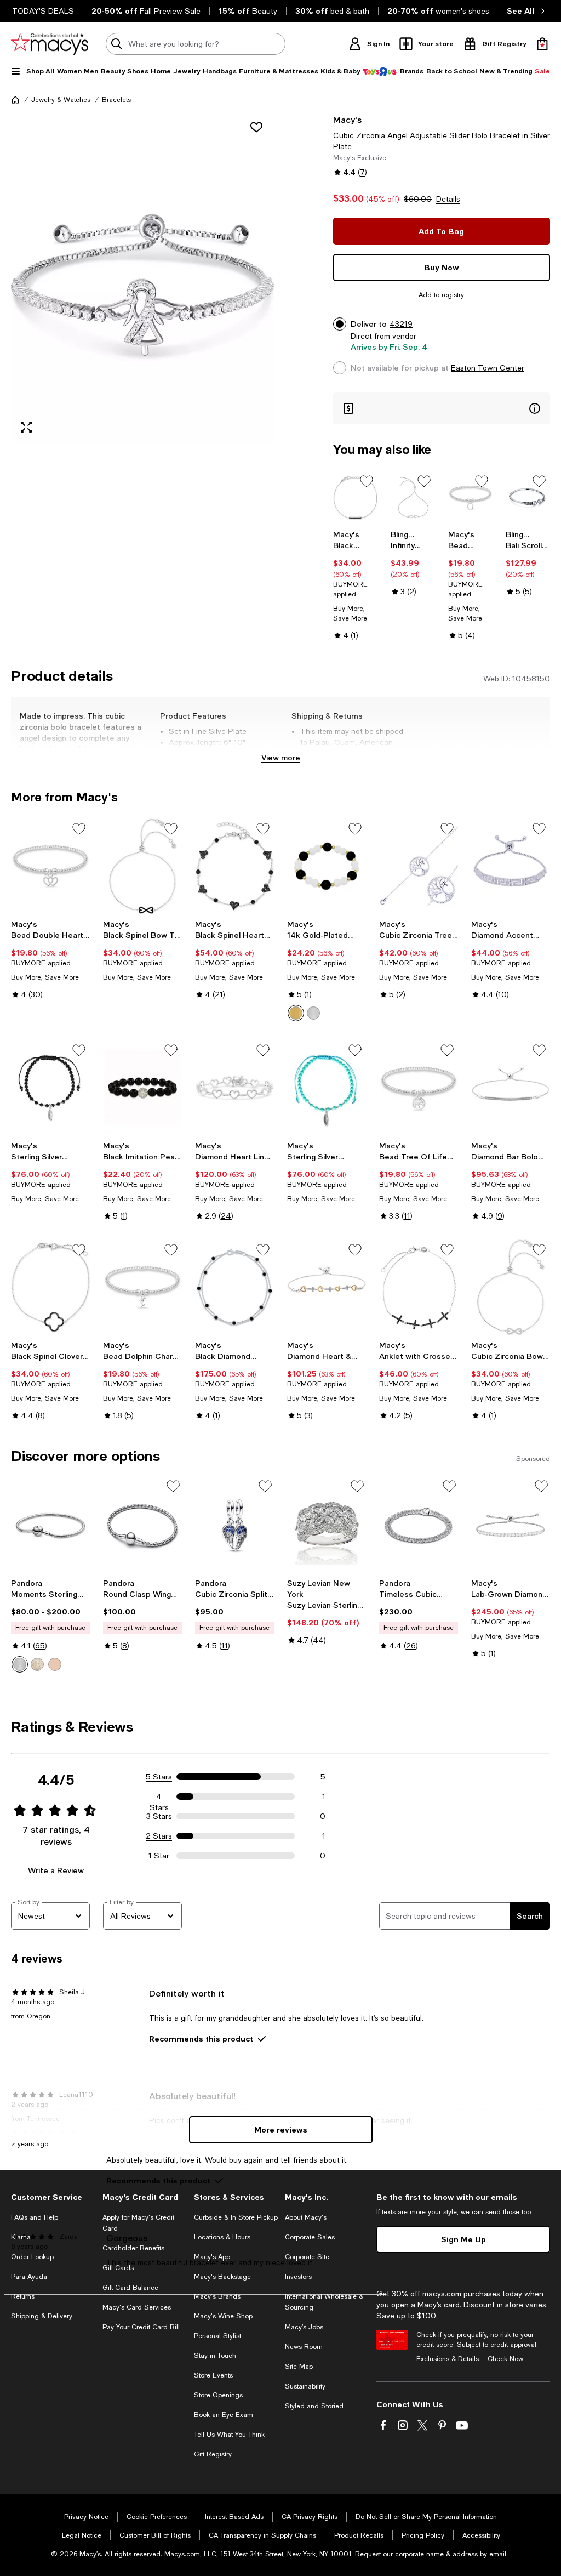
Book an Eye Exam (224, 2415)
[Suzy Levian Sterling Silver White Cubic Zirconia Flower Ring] (327, 1526)
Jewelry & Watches (61, 100)
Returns (23, 2296)
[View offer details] (442, 408)
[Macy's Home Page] (50, 44)
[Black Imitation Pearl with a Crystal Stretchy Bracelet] (142, 1088)
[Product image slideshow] (142, 278)
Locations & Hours (222, 2237)
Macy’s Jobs (304, 2327)
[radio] (296, 1013)
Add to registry (441, 295)
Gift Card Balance (130, 2288)
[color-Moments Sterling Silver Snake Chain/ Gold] (37, 1664)
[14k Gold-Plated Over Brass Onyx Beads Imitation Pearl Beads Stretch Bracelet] (327, 866)
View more (281, 757)
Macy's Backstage (222, 2277)
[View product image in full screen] (26, 427)
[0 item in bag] (542, 44)
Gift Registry (213, 2454)
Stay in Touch (215, 2356)
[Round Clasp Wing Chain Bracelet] (142, 1526)
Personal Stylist (217, 2336)
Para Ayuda (29, 2277)
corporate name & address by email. (451, 2554)
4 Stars (159, 1797)
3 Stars (159, 1816)
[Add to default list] (367, 481)
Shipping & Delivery (42, 2316)
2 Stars (159, 1836)
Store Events (213, 2375)
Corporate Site (307, 2257)
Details (448, 199)
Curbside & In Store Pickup (236, 2217)
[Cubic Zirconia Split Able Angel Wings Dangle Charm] (234, 1526)
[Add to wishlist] (256, 127)
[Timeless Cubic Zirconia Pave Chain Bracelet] (419, 1526)
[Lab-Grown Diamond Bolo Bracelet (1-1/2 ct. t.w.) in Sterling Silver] (511, 1526)
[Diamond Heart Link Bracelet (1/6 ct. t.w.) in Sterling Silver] (234, 1088)
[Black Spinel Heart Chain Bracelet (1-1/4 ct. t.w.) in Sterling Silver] (234, 866)
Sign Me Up (463, 2239)
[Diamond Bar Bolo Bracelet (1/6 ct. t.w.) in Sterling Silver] (511, 1088)
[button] (142, 278)
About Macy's (306, 2217)
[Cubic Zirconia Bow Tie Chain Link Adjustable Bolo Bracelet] (511, 1287)
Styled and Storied (314, 2406)
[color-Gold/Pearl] (296, 1013)
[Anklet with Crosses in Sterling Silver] (419, 1287)
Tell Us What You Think (229, 2435)
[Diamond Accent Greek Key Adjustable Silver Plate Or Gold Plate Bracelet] (511, 866)
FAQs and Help (35, 2217)
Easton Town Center (488, 368)
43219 (401, 324)
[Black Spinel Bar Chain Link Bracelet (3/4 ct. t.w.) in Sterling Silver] (355, 497)
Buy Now (442, 267)
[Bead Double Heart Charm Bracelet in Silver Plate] (50, 866)
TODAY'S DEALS (43, 11)
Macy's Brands (217, 2296)
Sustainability (305, 2386)
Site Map (299, 2367)
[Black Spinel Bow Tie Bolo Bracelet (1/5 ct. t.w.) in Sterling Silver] (142, 866)
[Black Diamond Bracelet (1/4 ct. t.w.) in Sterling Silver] (234, 1287)
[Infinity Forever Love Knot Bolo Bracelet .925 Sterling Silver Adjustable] (413, 497)
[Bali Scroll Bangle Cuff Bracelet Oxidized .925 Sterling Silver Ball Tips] (528, 497)
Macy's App (212, 2257)
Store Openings (218, 2395)
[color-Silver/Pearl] (313, 1013)
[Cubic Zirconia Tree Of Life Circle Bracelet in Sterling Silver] (419, 866)
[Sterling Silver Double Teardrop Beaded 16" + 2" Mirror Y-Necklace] (327, 1088)
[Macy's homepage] (15, 100)
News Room (304, 2347)
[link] (355, 585)
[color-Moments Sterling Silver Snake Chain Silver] (20, 1664)
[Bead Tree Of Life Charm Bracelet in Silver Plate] (419, 1088)
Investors (298, 2277)
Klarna (21, 2237)
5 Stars (159, 1777)
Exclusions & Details (448, 2359)
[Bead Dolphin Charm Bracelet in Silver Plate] (142, 1287)
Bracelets (116, 100)
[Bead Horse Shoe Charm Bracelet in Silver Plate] (470, 497)
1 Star (159, 1856)
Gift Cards (118, 2268)
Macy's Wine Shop (223, 2316)
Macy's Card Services (137, 2307)
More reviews (281, 2129)
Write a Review (56, 1870)
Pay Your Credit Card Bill (141, 2327)
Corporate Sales (310, 2237)
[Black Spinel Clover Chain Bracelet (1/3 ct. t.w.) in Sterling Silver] (50, 1287)
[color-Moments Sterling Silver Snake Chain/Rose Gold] (55, 1664)
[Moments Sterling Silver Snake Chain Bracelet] (50, 1526)
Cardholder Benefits (133, 2248)
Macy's (347, 119)
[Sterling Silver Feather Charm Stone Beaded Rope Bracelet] (50, 1088)
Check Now (505, 2359)
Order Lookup (32, 2257)
